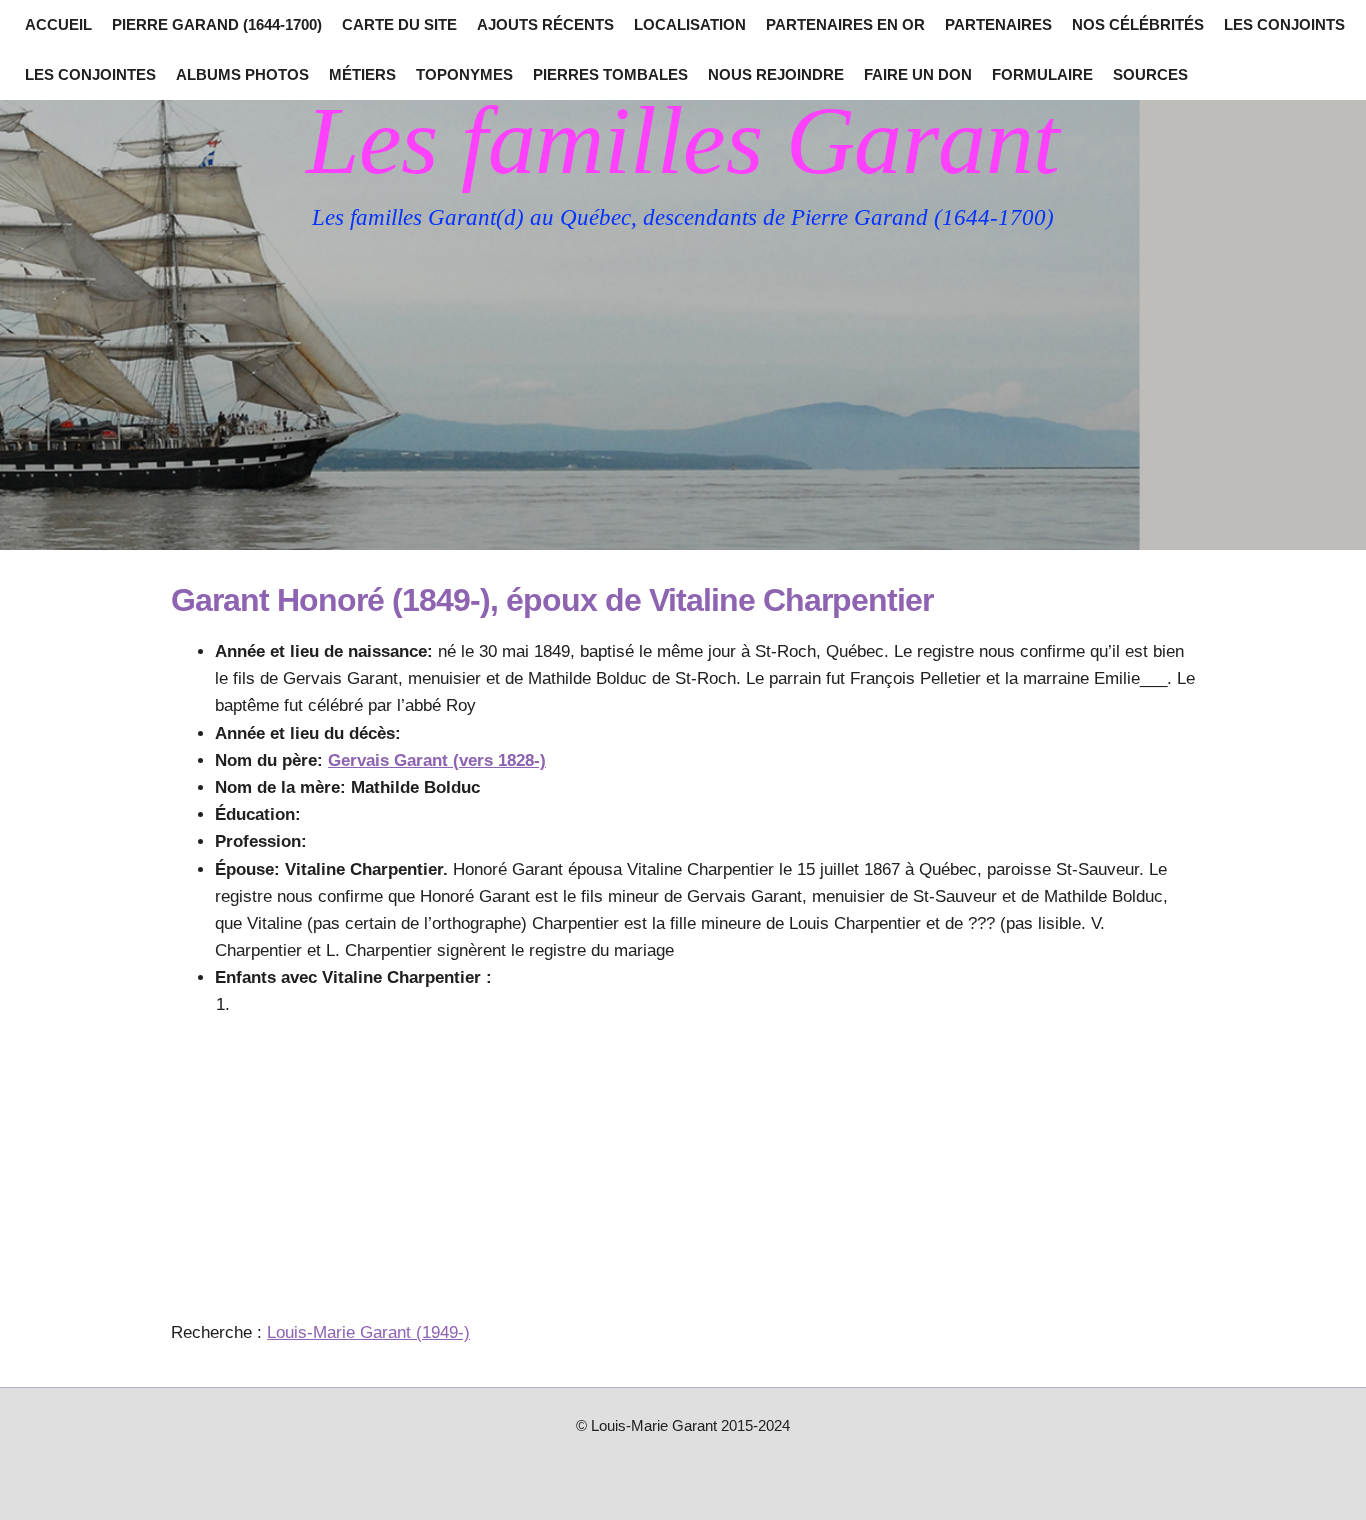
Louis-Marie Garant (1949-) (368, 1332)
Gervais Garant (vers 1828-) (437, 760)
